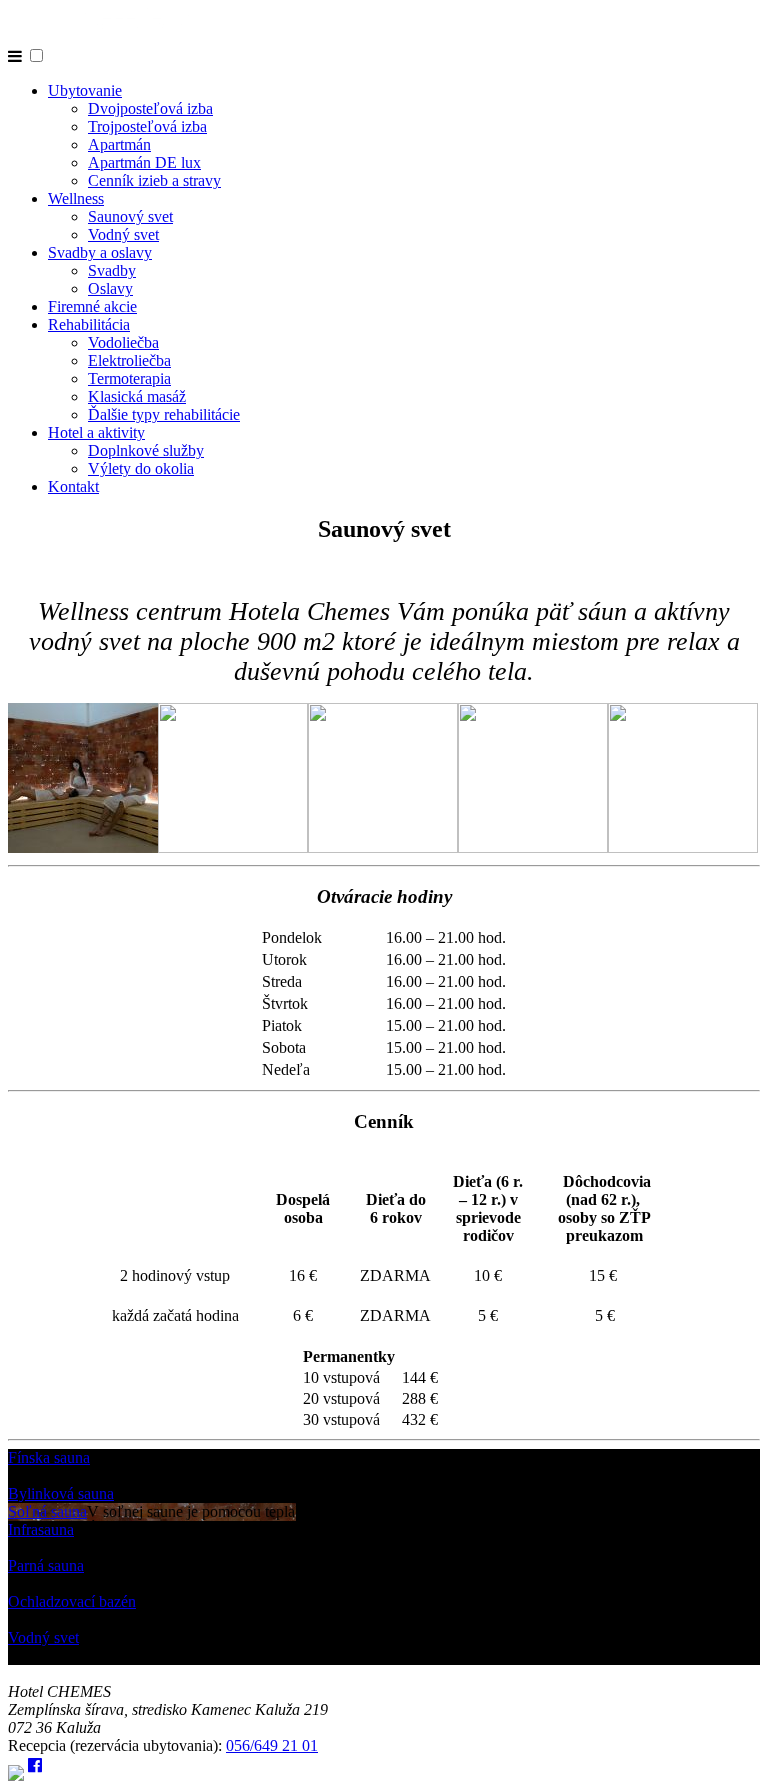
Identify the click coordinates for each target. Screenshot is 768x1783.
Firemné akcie (92, 306)
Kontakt (73, 486)
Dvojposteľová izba (150, 108)
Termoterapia (129, 378)
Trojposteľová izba (147, 126)
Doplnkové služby (146, 450)
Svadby (112, 270)
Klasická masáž (137, 396)
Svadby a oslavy (100, 252)
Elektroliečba (129, 360)
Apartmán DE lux (144, 162)
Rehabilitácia (89, 324)
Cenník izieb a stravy (154, 180)
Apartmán (119, 144)
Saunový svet (130, 216)
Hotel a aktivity (96, 432)
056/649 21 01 (272, 1745)
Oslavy (110, 288)
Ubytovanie (85, 90)
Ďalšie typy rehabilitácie (164, 414)
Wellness (76, 198)
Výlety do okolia (141, 468)
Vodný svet (123, 234)
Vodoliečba (123, 342)
